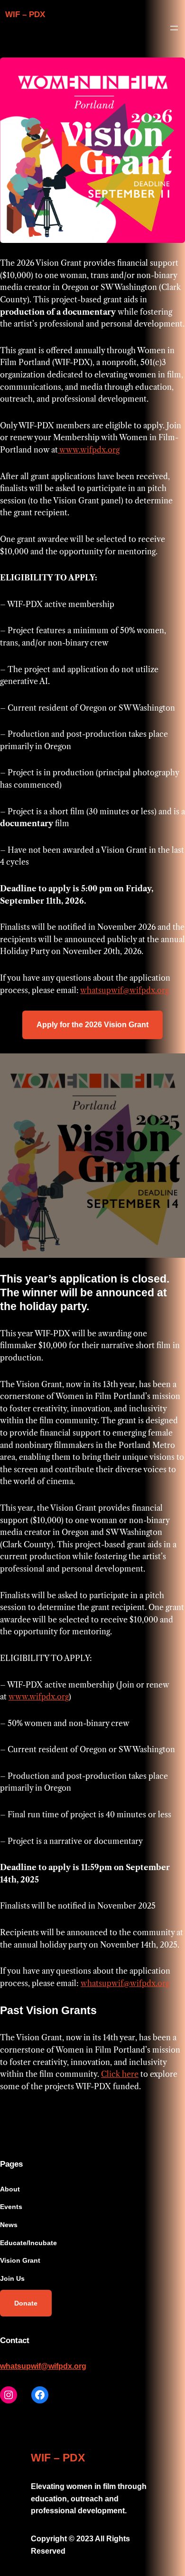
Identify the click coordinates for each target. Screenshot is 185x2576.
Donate (26, 2303)
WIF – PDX (25, 14)
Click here (120, 2074)
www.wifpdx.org (89, 450)
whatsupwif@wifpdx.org (125, 990)
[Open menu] (174, 28)
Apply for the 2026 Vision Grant (92, 1025)
